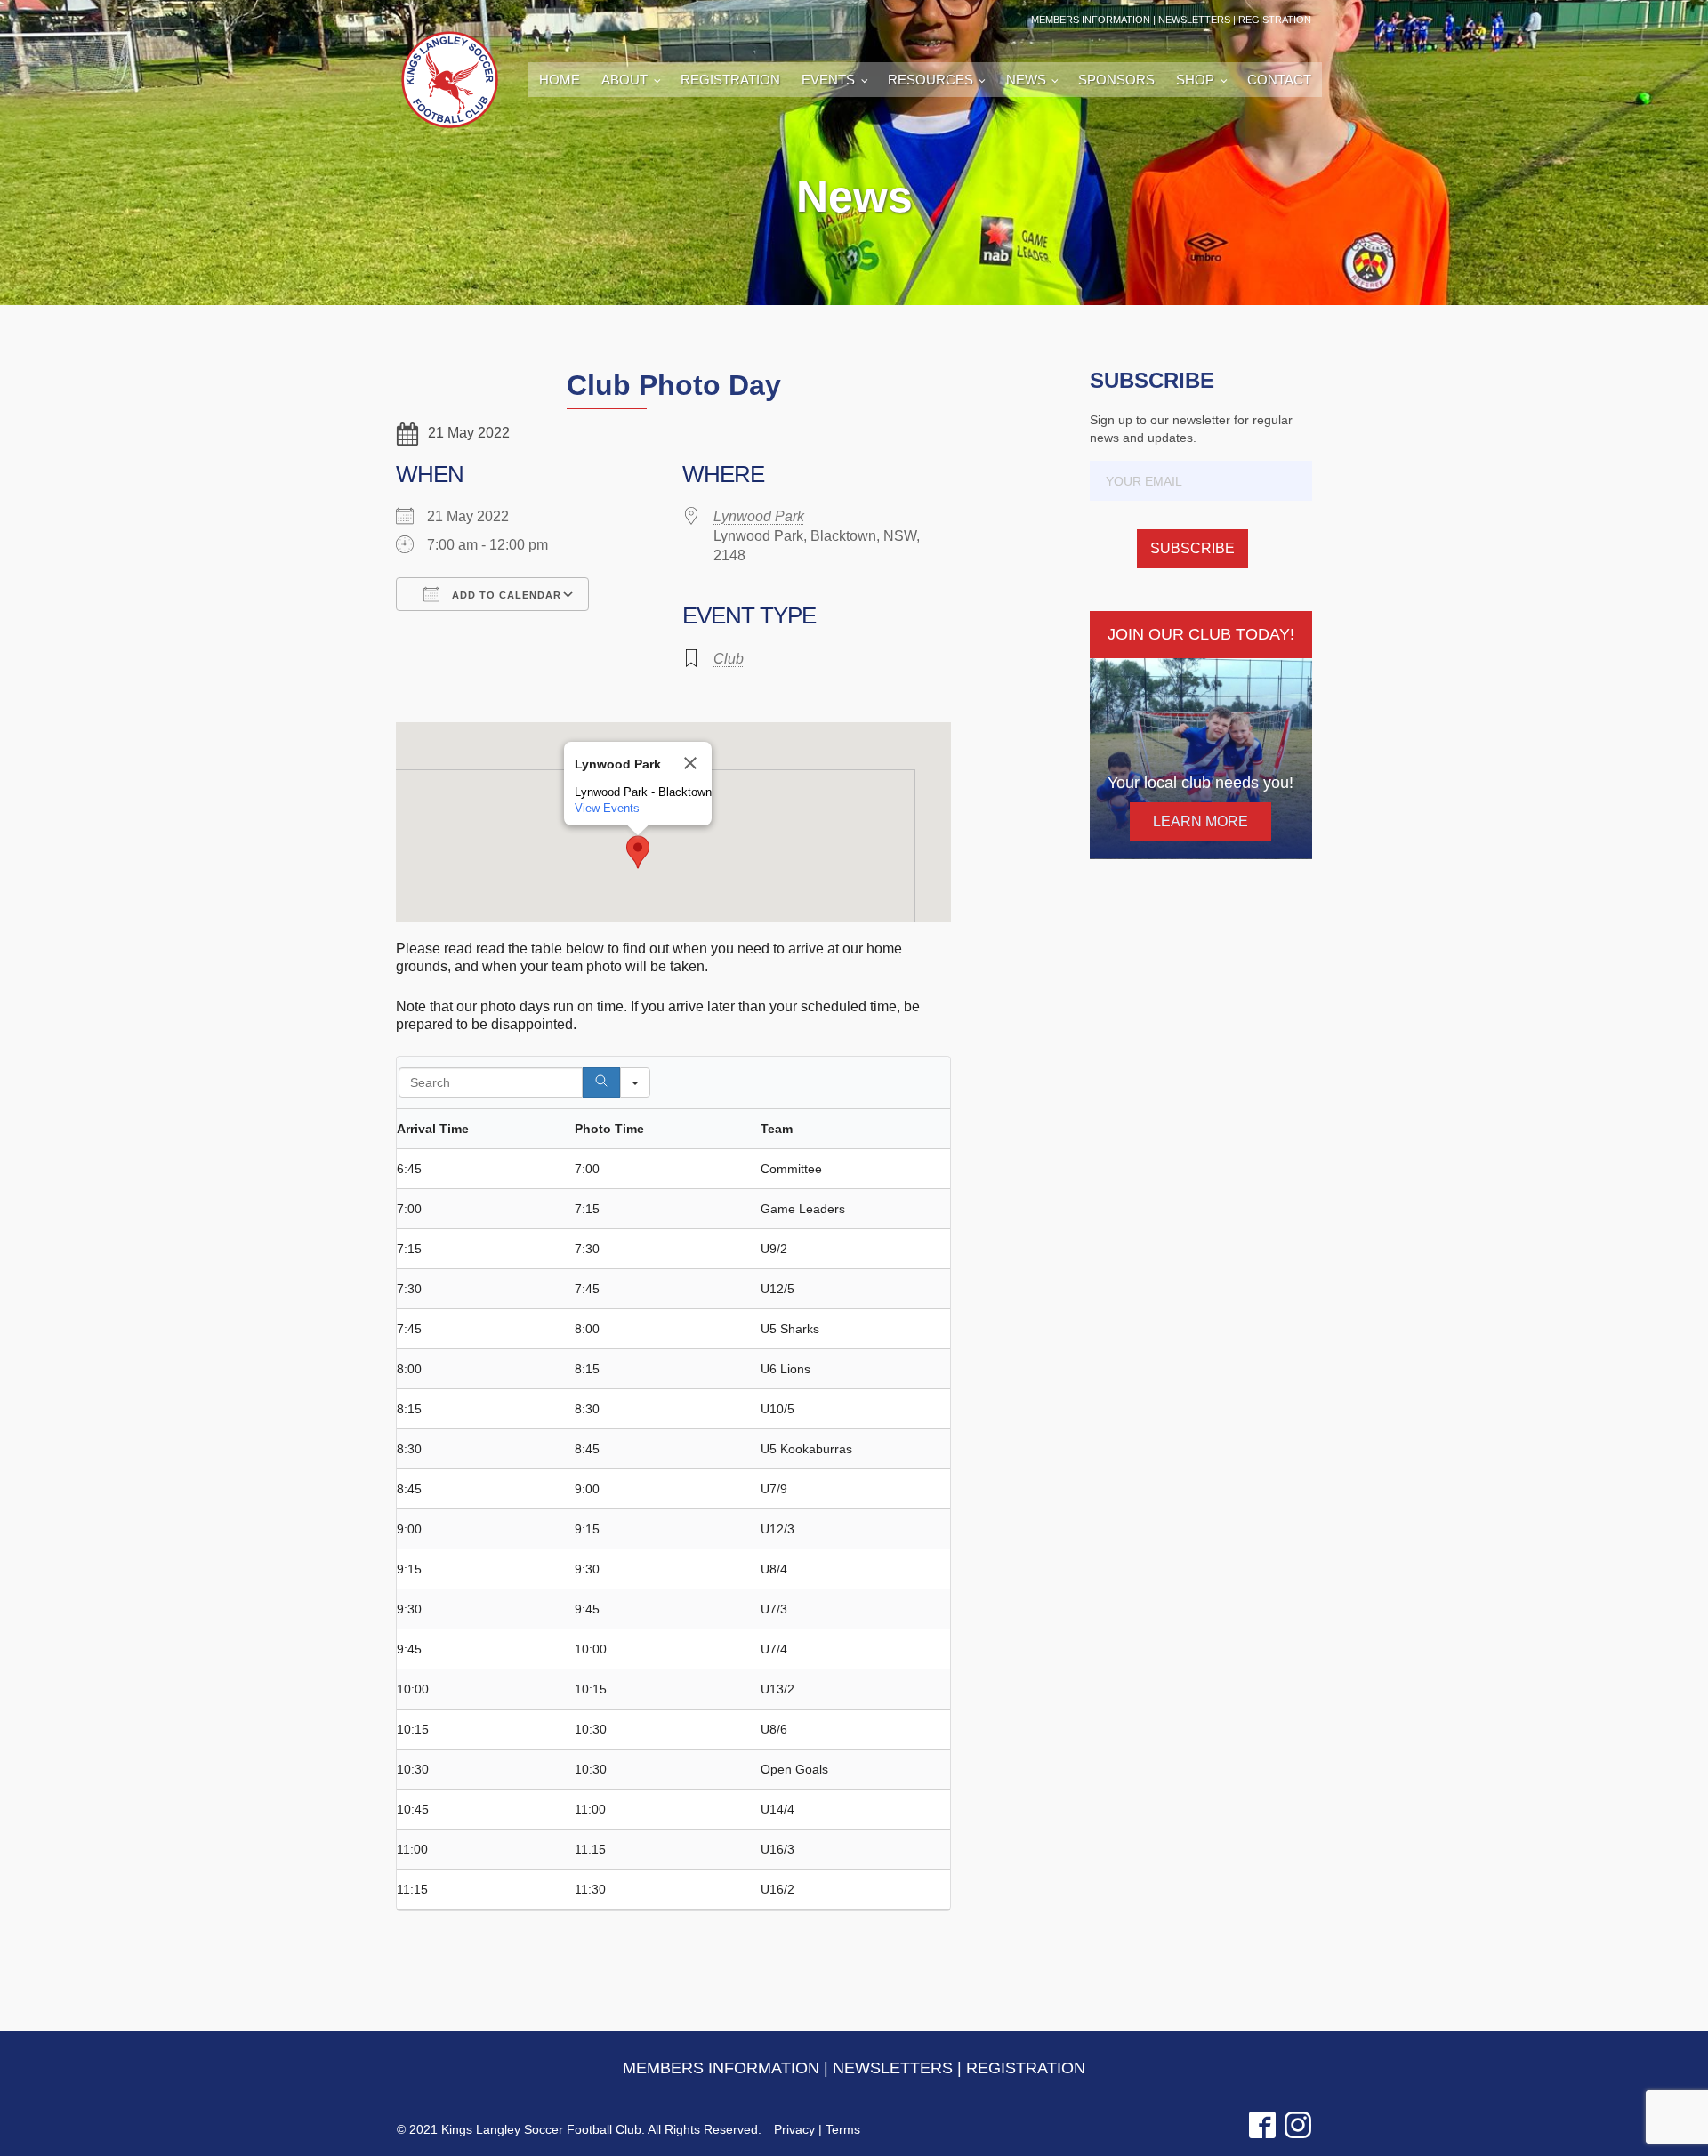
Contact (1279, 80)
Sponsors (1116, 80)
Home (560, 80)
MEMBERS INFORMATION (1091, 20)
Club (729, 659)
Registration (730, 80)
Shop (1195, 80)
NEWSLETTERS (1194, 20)
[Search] (601, 1082)
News (1026, 80)
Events (828, 80)
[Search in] (635, 1082)
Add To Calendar (505, 595)
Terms (843, 2129)
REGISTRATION (1275, 20)
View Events (607, 808)
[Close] (690, 763)
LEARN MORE (1200, 821)
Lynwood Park (759, 516)
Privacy (794, 2129)
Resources (931, 80)
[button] (638, 852)
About (624, 80)
